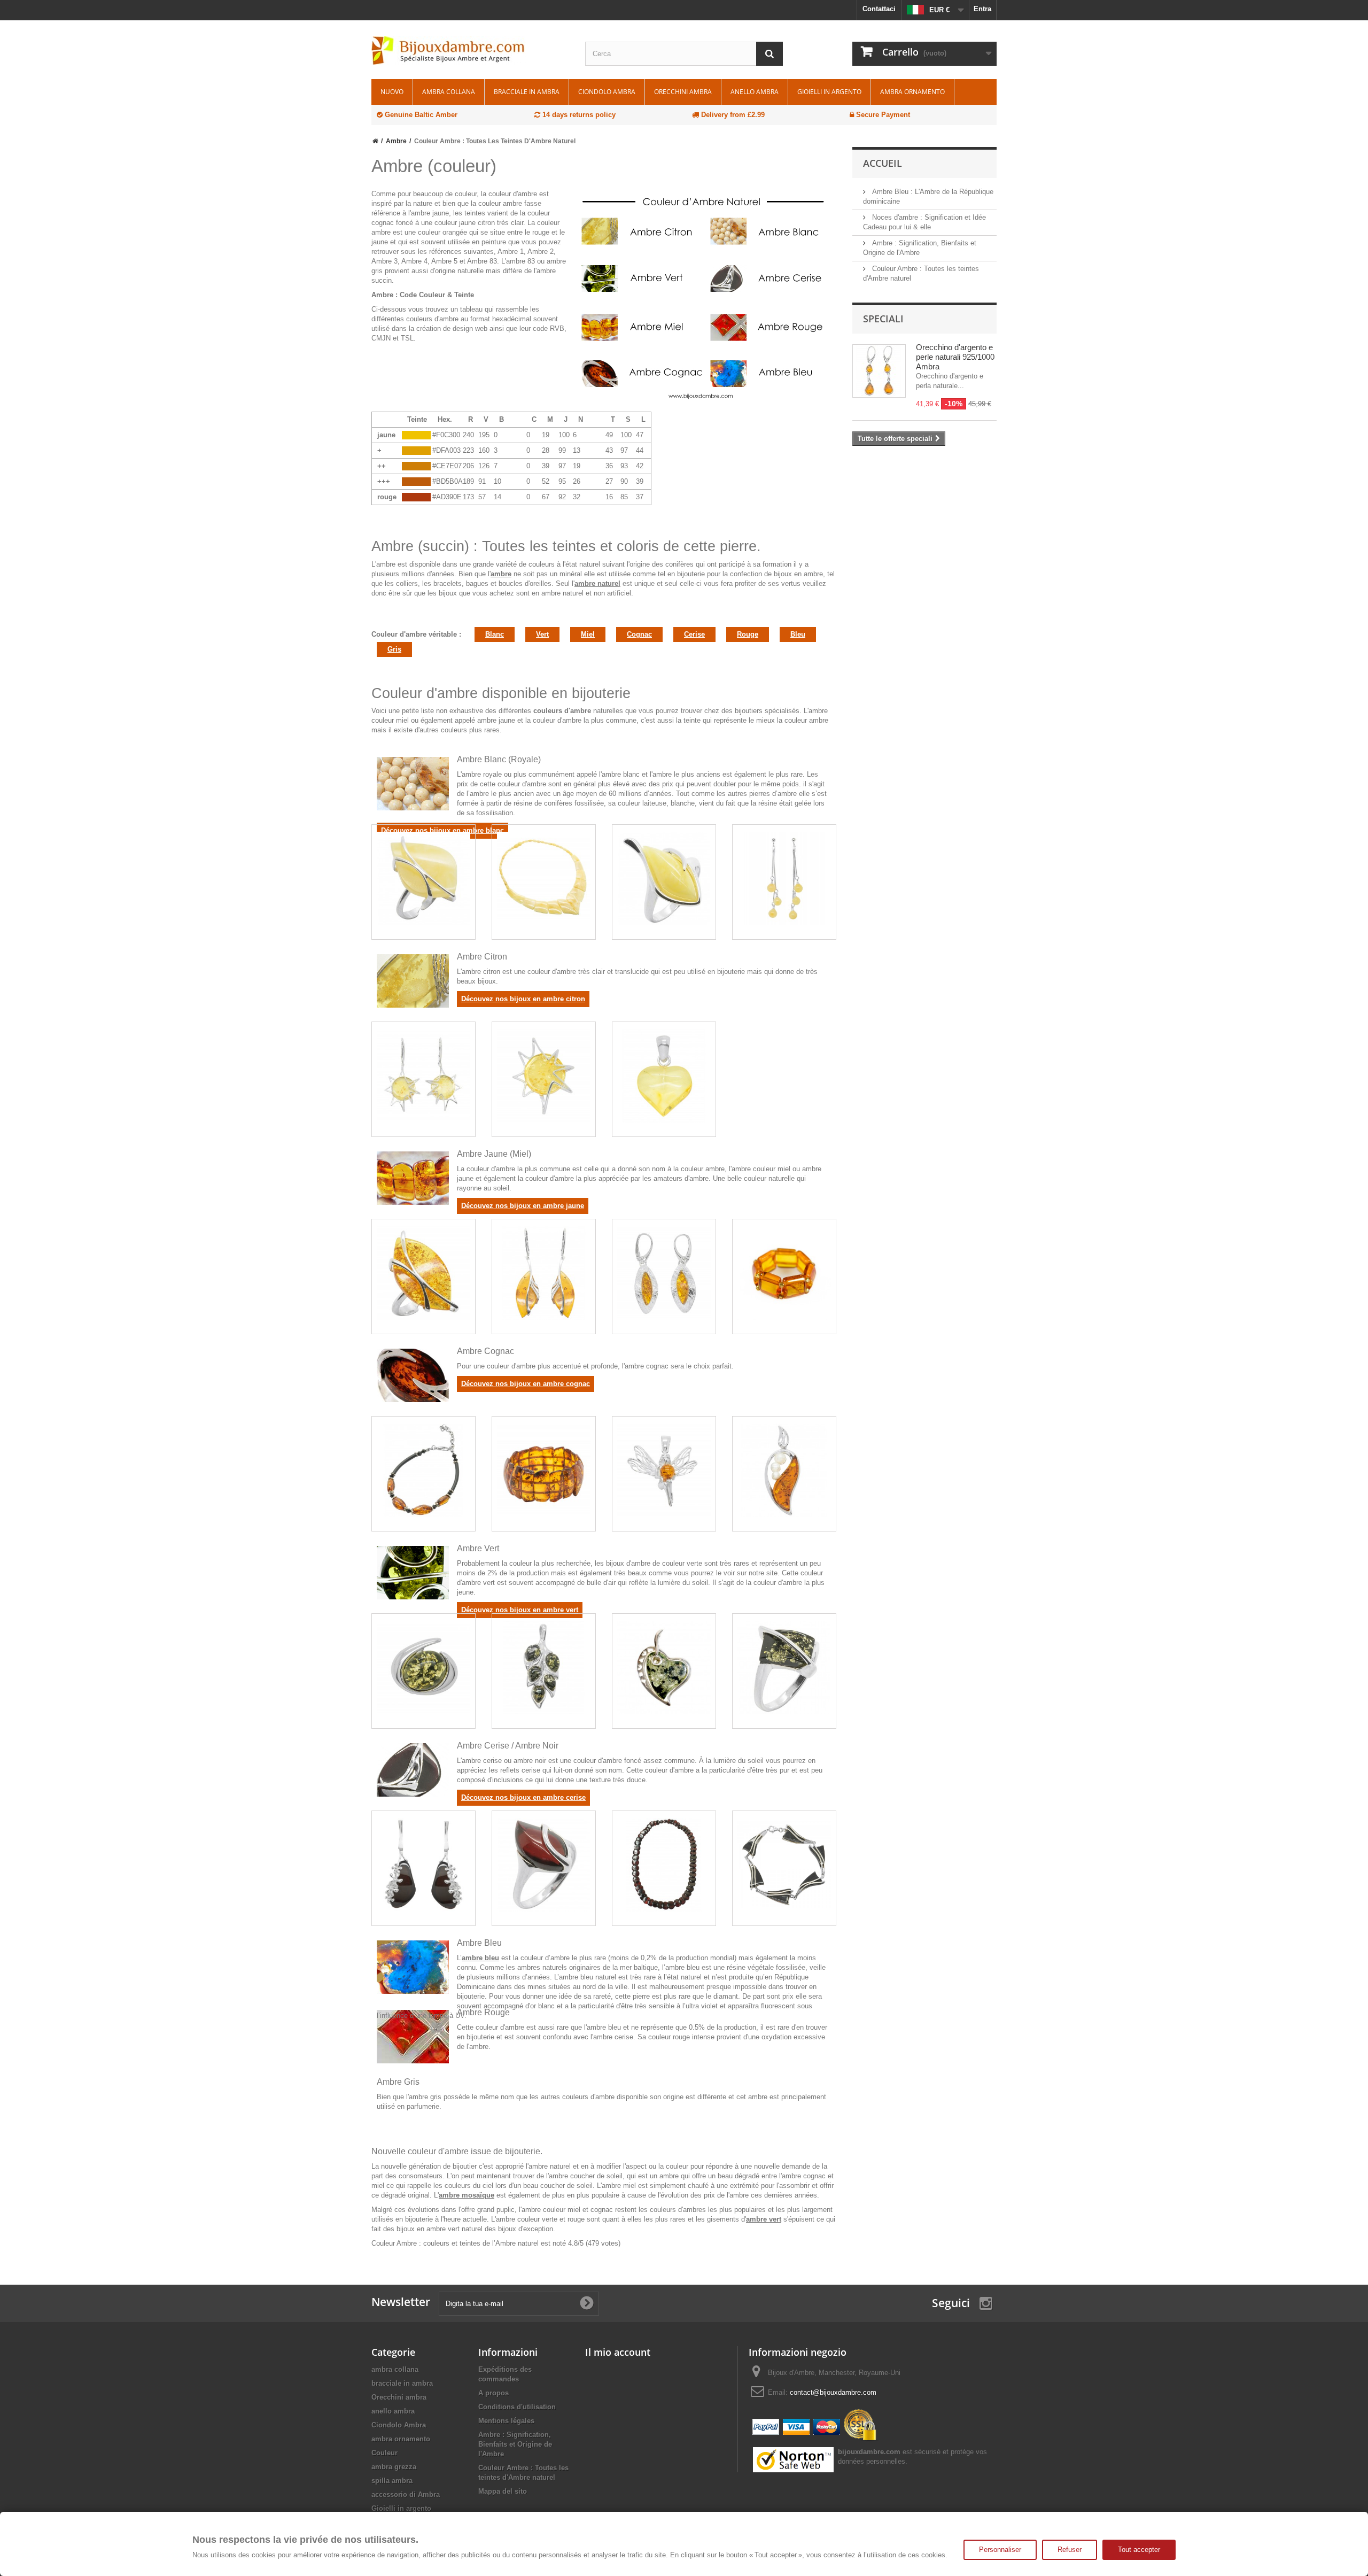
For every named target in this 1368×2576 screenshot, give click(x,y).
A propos (493, 2393)
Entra (982, 9)
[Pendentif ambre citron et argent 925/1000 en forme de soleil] (544, 1076)
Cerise (694, 634)
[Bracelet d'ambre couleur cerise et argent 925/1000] (784, 1865)
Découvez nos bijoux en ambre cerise (523, 1797)
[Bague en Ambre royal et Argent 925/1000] (664, 879)
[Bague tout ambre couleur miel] (784, 1273)
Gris (394, 649)
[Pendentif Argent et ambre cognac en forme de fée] (664, 1470)
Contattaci (879, 9)
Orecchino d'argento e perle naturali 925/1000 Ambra (955, 357)
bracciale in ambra (527, 92)
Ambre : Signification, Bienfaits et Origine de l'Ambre (515, 2444)
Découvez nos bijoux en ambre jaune (523, 1206)
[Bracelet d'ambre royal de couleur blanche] (544, 879)
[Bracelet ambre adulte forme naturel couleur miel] (544, 1273)
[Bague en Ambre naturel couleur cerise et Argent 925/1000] (544, 1865)
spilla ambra (392, 2481)
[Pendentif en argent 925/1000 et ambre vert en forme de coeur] (664, 1668)
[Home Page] (375, 141)
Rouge (748, 634)
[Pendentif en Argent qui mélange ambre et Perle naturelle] (784, 1470)
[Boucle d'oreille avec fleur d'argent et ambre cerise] (423, 1865)
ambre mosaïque (467, 2195)
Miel (588, 634)
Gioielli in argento (829, 92)
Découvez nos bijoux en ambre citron (523, 999)
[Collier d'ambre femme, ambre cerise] (664, 1865)
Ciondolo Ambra (607, 92)
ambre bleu (480, 1958)
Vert (542, 634)
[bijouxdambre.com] (470, 51)
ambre (501, 574)
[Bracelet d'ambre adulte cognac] (423, 1470)
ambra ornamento (912, 92)
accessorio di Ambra (406, 2494)
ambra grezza (394, 2467)
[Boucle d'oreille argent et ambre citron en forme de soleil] (423, 1076)
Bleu (798, 634)
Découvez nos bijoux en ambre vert (520, 1610)
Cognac (639, 634)
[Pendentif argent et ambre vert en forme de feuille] (544, 1668)
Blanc (495, 634)
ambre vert (764, 2219)
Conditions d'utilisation (517, 2407)
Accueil (883, 163)
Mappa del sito (503, 2491)
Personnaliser (1000, 2550)
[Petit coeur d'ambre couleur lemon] (664, 1076)
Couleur (384, 2453)
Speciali (883, 319)
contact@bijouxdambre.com (833, 2392)
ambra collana (449, 92)
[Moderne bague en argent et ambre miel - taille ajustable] (423, 1273)
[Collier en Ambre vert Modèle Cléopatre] (423, 1668)
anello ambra (755, 92)
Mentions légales (506, 2421)
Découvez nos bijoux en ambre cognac (526, 1384)
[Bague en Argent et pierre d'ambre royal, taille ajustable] (423, 879)
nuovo (392, 92)
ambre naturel (597, 583)
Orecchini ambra (683, 92)
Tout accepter (1139, 2550)
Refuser (1070, 2550)
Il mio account (618, 2352)
